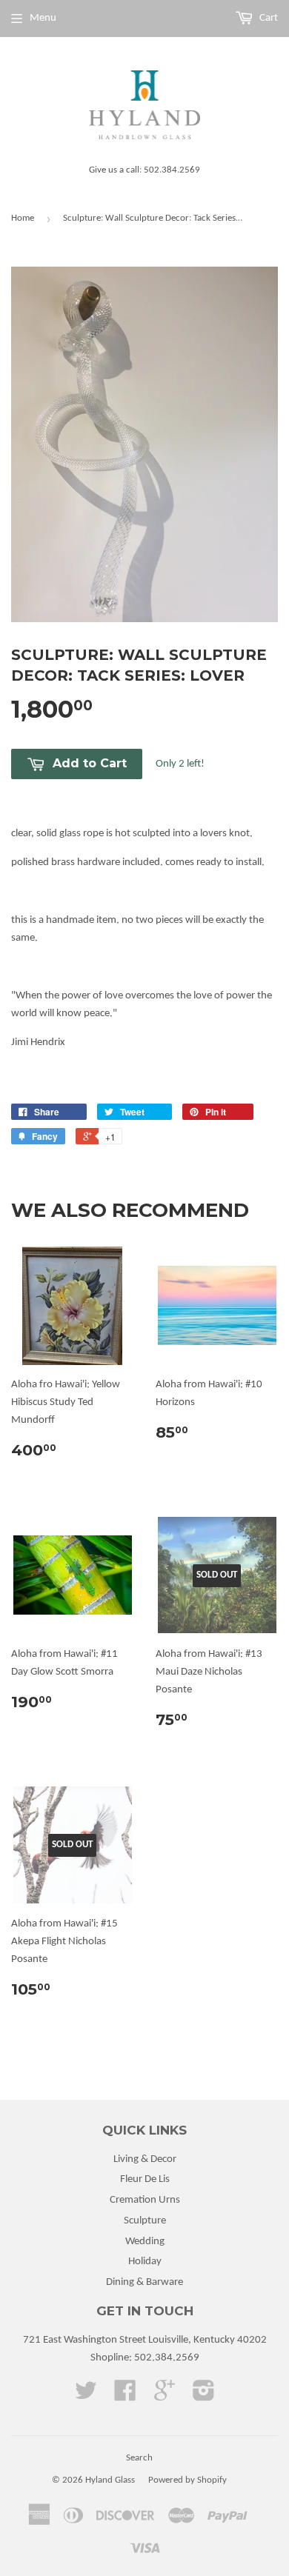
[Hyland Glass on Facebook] (125, 2396)
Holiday (145, 2262)
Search (139, 2458)
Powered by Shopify (187, 2480)
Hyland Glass (110, 2480)
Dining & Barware (144, 2282)
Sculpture (145, 2221)
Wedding (145, 2242)
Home (23, 218)
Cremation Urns (145, 2200)
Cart (268, 18)
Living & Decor (145, 2159)
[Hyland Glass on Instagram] (204, 2396)
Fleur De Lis (145, 2179)
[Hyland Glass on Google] (165, 2396)
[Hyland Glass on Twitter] (86, 2396)
